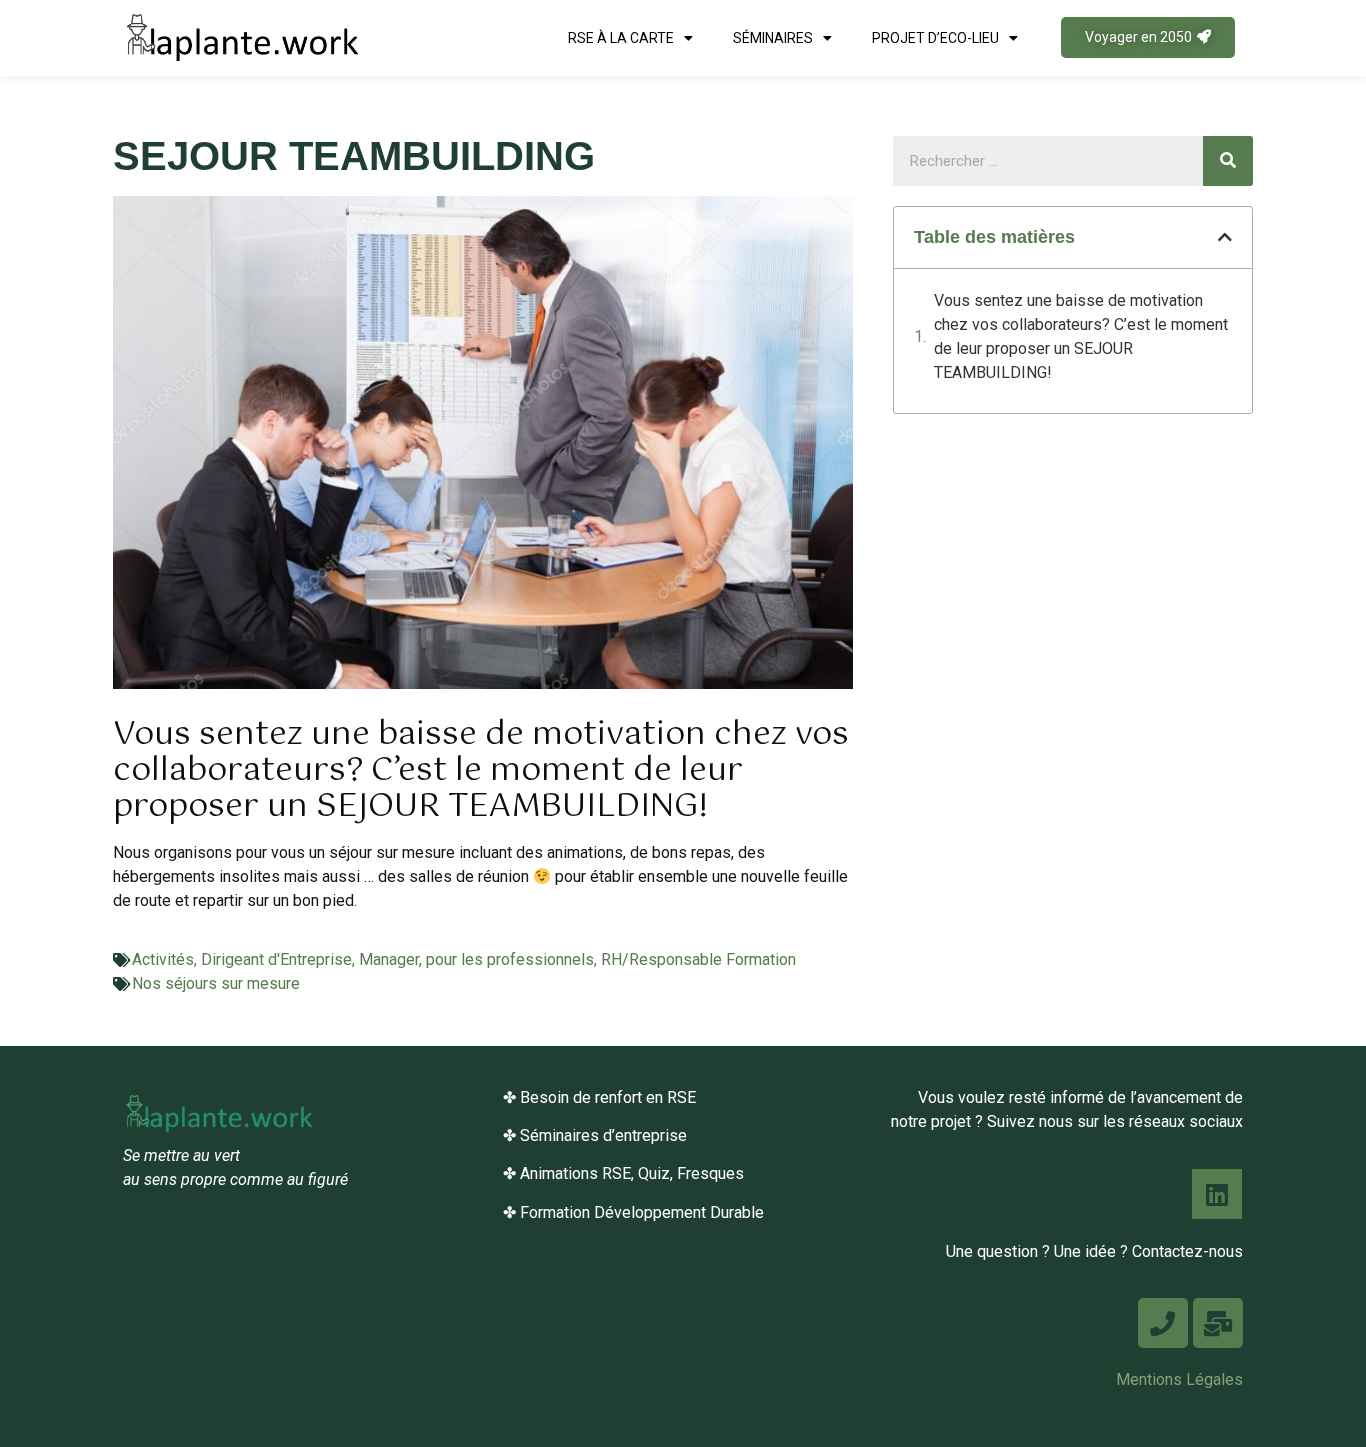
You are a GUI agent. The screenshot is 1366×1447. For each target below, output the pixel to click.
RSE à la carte (621, 38)
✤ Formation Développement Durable (633, 1212)
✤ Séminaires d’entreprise (595, 1135)
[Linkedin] (1217, 1194)
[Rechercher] (1228, 161)
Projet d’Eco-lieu (935, 38)
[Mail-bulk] (1218, 1323)
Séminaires (773, 38)
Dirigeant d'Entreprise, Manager (310, 959)
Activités (163, 959)
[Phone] (1163, 1323)
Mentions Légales (1179, 1379)
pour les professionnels (510, 959)
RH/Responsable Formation (698, 959)
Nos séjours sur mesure (216, 983)
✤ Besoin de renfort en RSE (599, 1097)
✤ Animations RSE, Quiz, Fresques (623, 1173)
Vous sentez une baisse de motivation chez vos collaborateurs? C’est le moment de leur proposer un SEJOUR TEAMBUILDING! (1081, 336)
